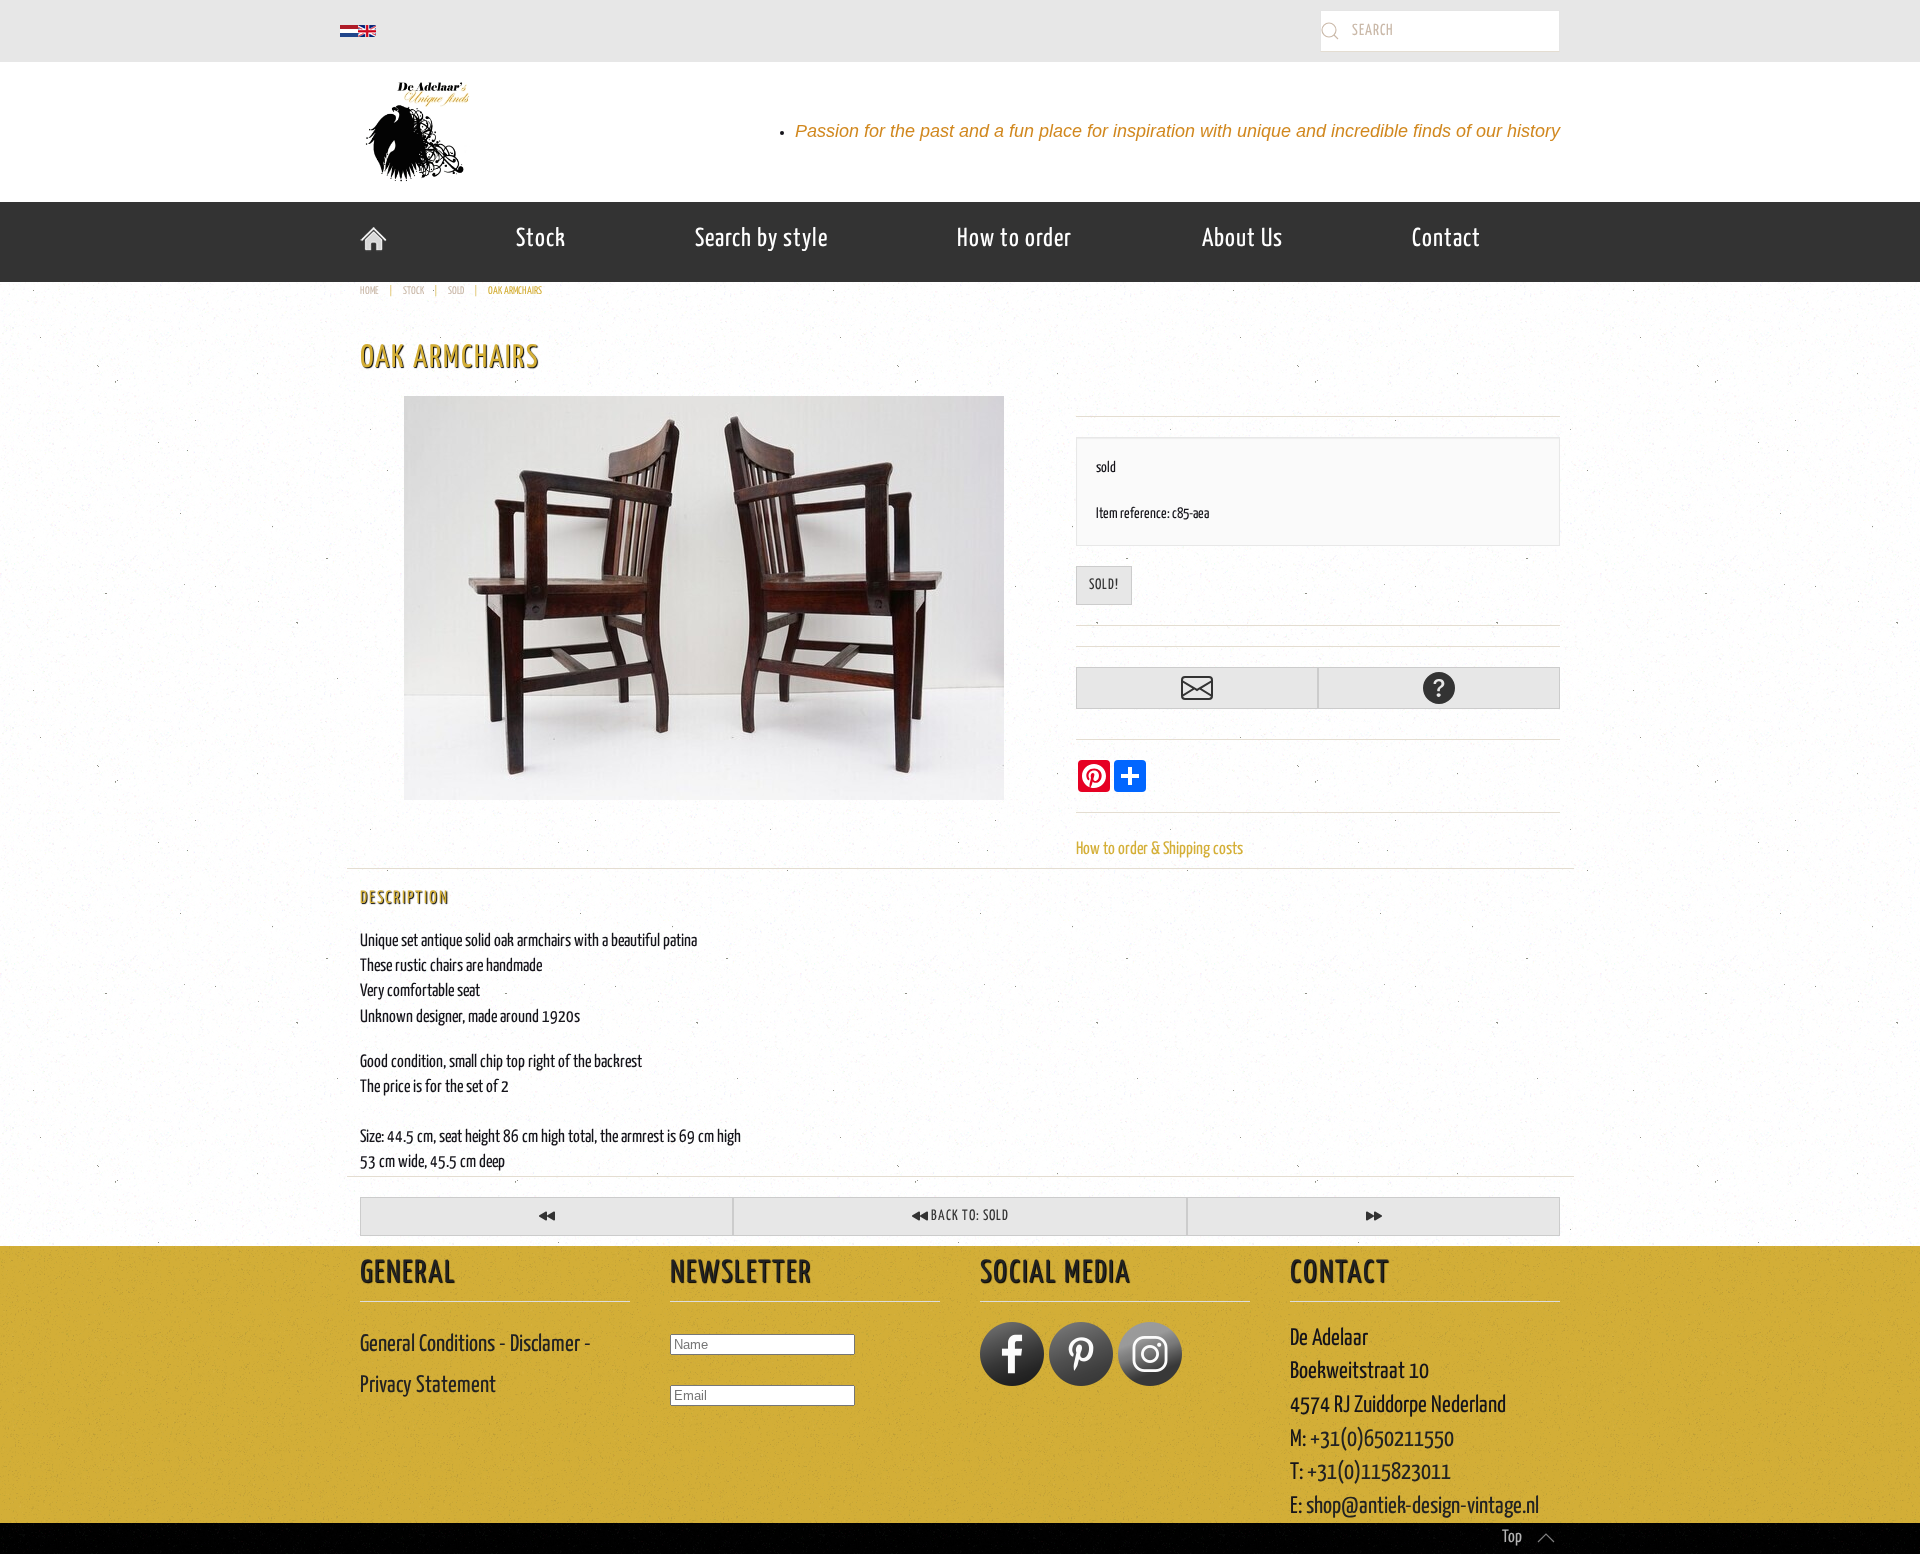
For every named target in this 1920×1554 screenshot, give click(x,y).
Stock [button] (541, 239)
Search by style (761, 239)
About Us (1242, 239)
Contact (1446, 239)
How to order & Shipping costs (1159, 849)
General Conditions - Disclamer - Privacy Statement (475, 1365)
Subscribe (711, 1453)
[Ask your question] (1439, 688)
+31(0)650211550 (1382, 1439)
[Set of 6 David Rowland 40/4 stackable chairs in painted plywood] (546, 1216)
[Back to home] (415, 132)
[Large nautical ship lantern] (1373, 1216)
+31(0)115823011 (1379, 1472)
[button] (1546, 1538)
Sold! (1104, 585)
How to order (1014, 239)
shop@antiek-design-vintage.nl (1422, 1506)
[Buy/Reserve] (1197, 688)
